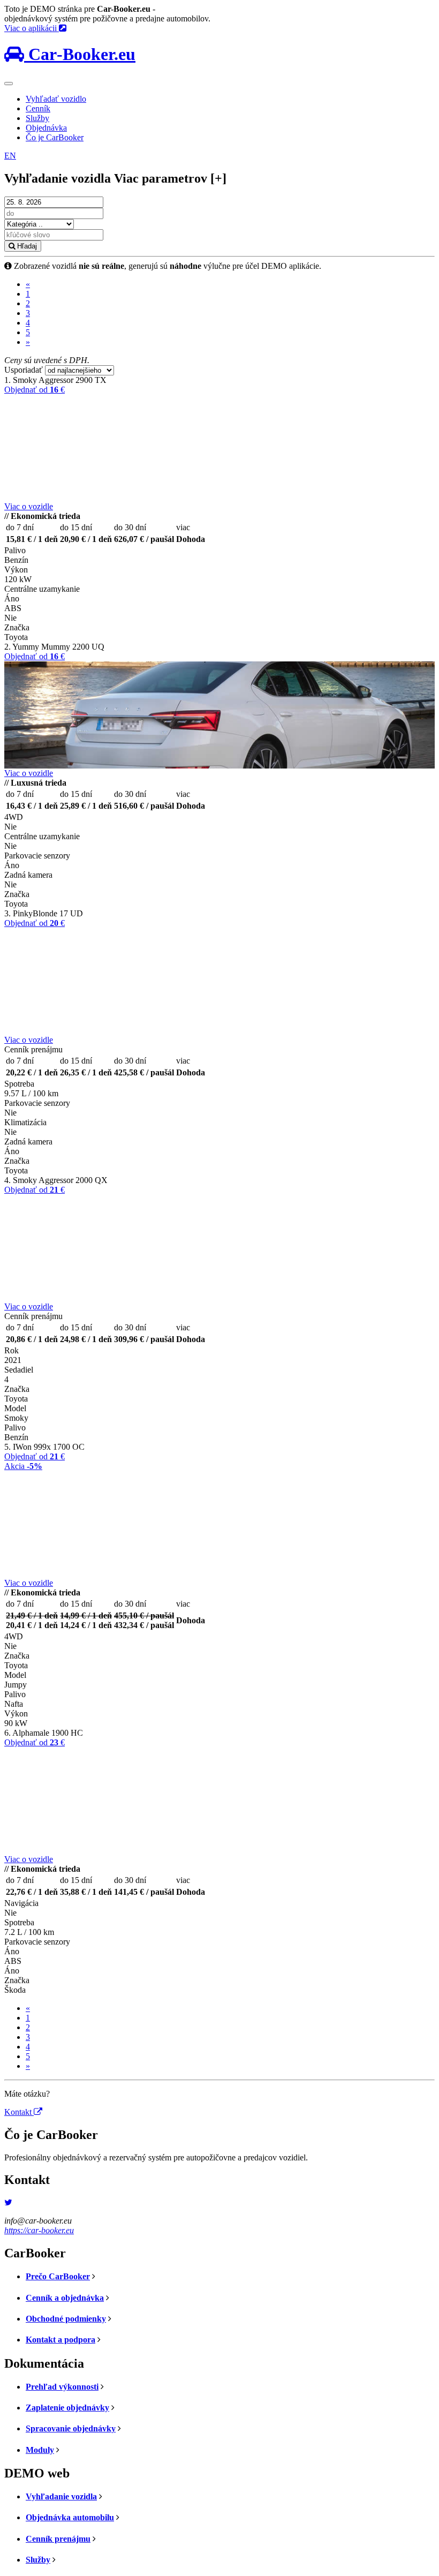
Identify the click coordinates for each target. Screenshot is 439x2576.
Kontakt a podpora (60, 2340)
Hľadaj (26, 246)
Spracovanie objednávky (71, 2428)
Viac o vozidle (29, 506)
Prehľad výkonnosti (62, 2387)
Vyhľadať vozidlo (56, 99)
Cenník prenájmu (58, 2539)
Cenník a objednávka (65, 2298)
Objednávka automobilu (70, 2517)
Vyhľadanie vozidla (61, 2496)
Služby (37, 118)
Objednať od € (35, 390)
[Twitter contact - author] (8, 2202)
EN (10, 156)
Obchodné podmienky (66, 2319)
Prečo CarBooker (58, 2276)
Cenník (38, 108)
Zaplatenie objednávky (67, 2408)
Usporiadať (24, 370)
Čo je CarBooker (55, 137)
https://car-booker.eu (39, 2230)
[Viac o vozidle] (219, 448)
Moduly (40, 2450)
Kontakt (19, 2112)
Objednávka (46, 128)
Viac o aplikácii (32, 28)
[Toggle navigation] (9, 84)
